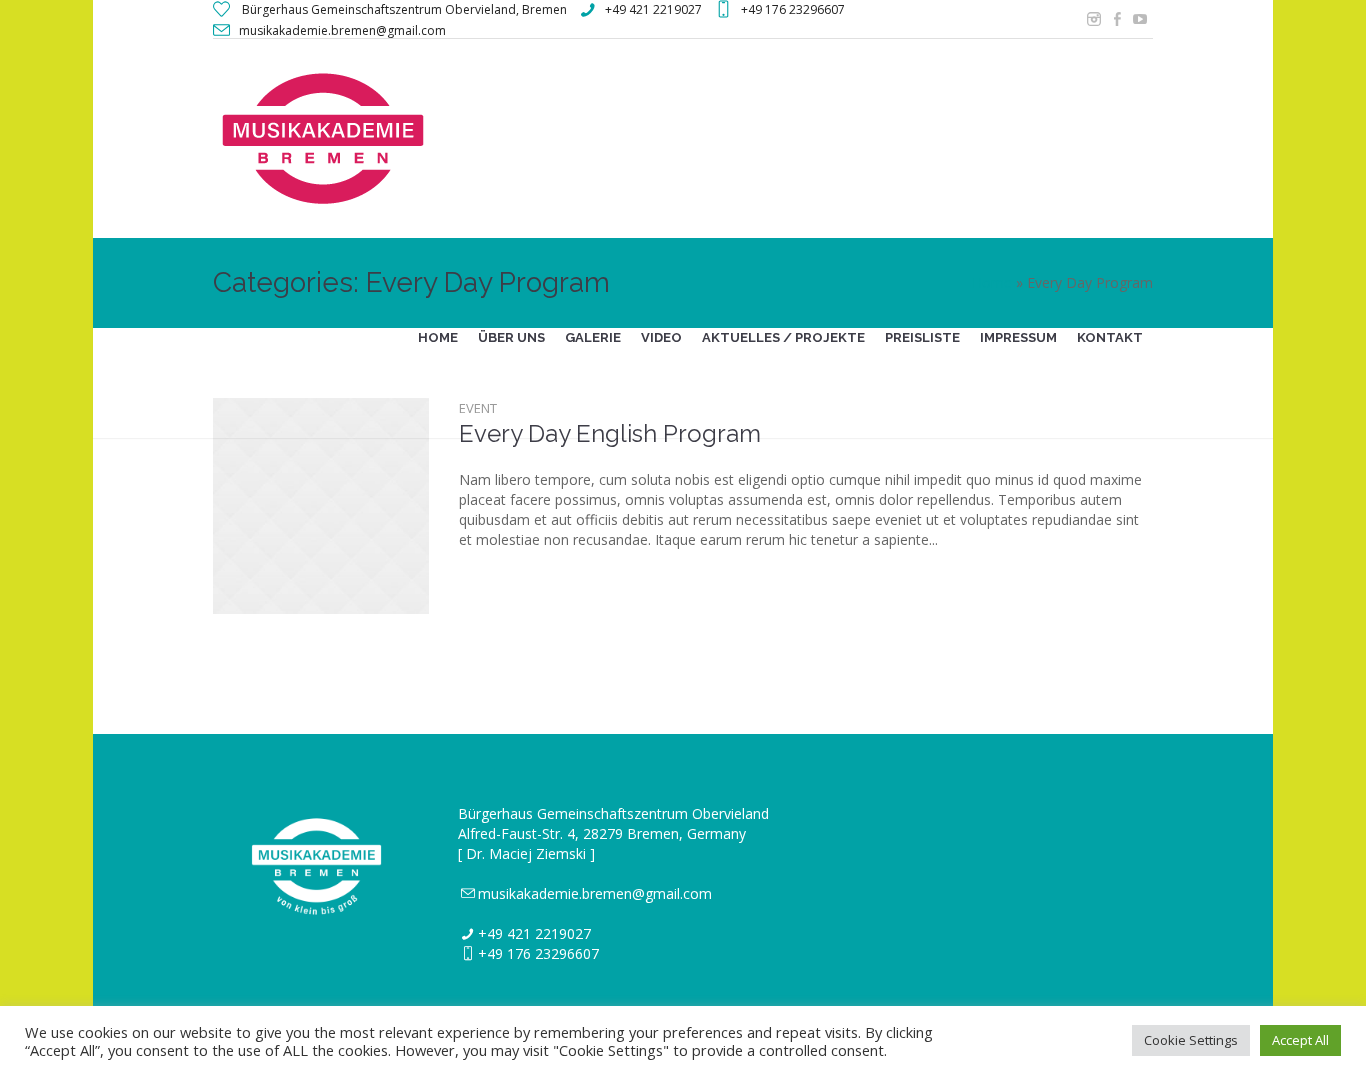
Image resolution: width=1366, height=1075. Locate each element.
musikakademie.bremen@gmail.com (595, 893)
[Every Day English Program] (321, 506)
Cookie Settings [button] (1191, 1040)
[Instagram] (1094, 19)
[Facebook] (1117, 19)
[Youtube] (1140, 19)
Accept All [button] (1300, 1040)
